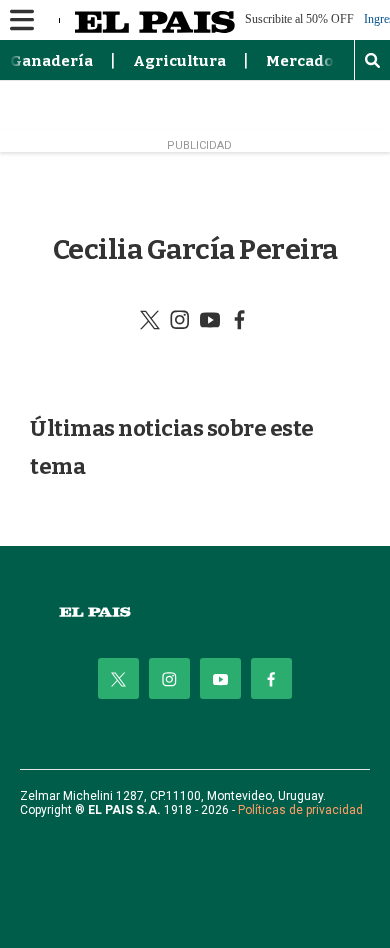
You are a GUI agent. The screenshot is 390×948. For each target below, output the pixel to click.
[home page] (195, 612)
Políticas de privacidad (300, 810)
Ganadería (51, 61)
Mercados (304, 61)
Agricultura (179, 61)
